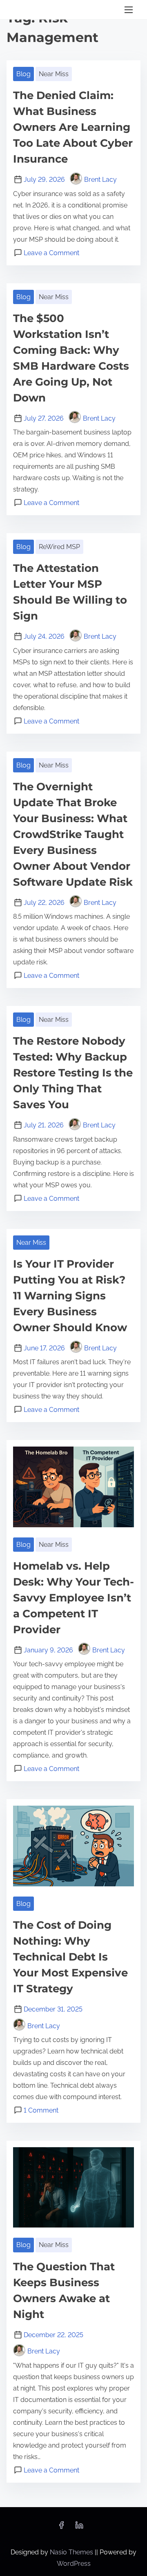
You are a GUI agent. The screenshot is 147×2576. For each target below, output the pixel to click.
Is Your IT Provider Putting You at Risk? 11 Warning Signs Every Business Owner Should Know (70, 1296)
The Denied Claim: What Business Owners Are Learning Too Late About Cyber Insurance (73, 127)
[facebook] (61, 2528)
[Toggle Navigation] (129, 10)
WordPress (74, 2564)
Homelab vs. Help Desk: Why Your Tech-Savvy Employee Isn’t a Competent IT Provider (73, 1598)
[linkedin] (79, 2528)
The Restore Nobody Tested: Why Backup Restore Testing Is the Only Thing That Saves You (73, 1073)
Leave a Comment (51, 253)
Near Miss (54, 74)
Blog (23, 74)
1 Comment (41, 2110)
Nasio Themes (72, 2552)
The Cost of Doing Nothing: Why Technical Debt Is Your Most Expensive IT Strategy (70, 1957)
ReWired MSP (59, 547)
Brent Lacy (100, 180)
